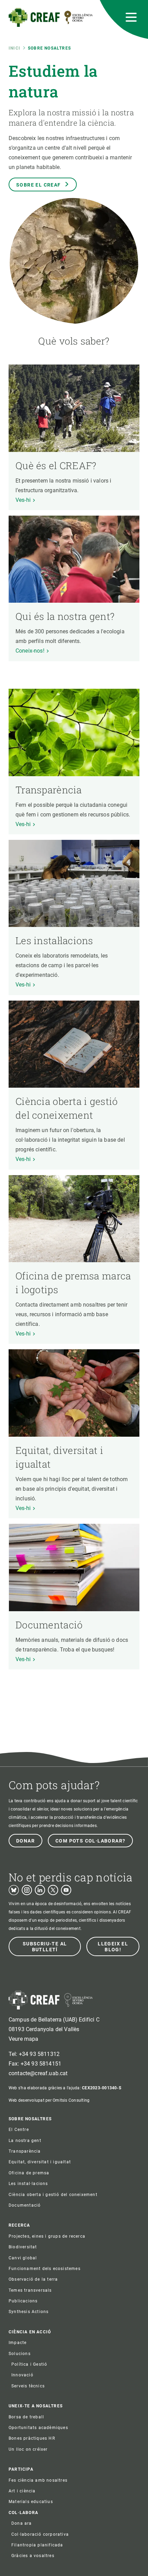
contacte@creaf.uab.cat (38, 2073)
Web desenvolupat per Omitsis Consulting (49, 2100)
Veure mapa (24, 2039)
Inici (14, 48)
